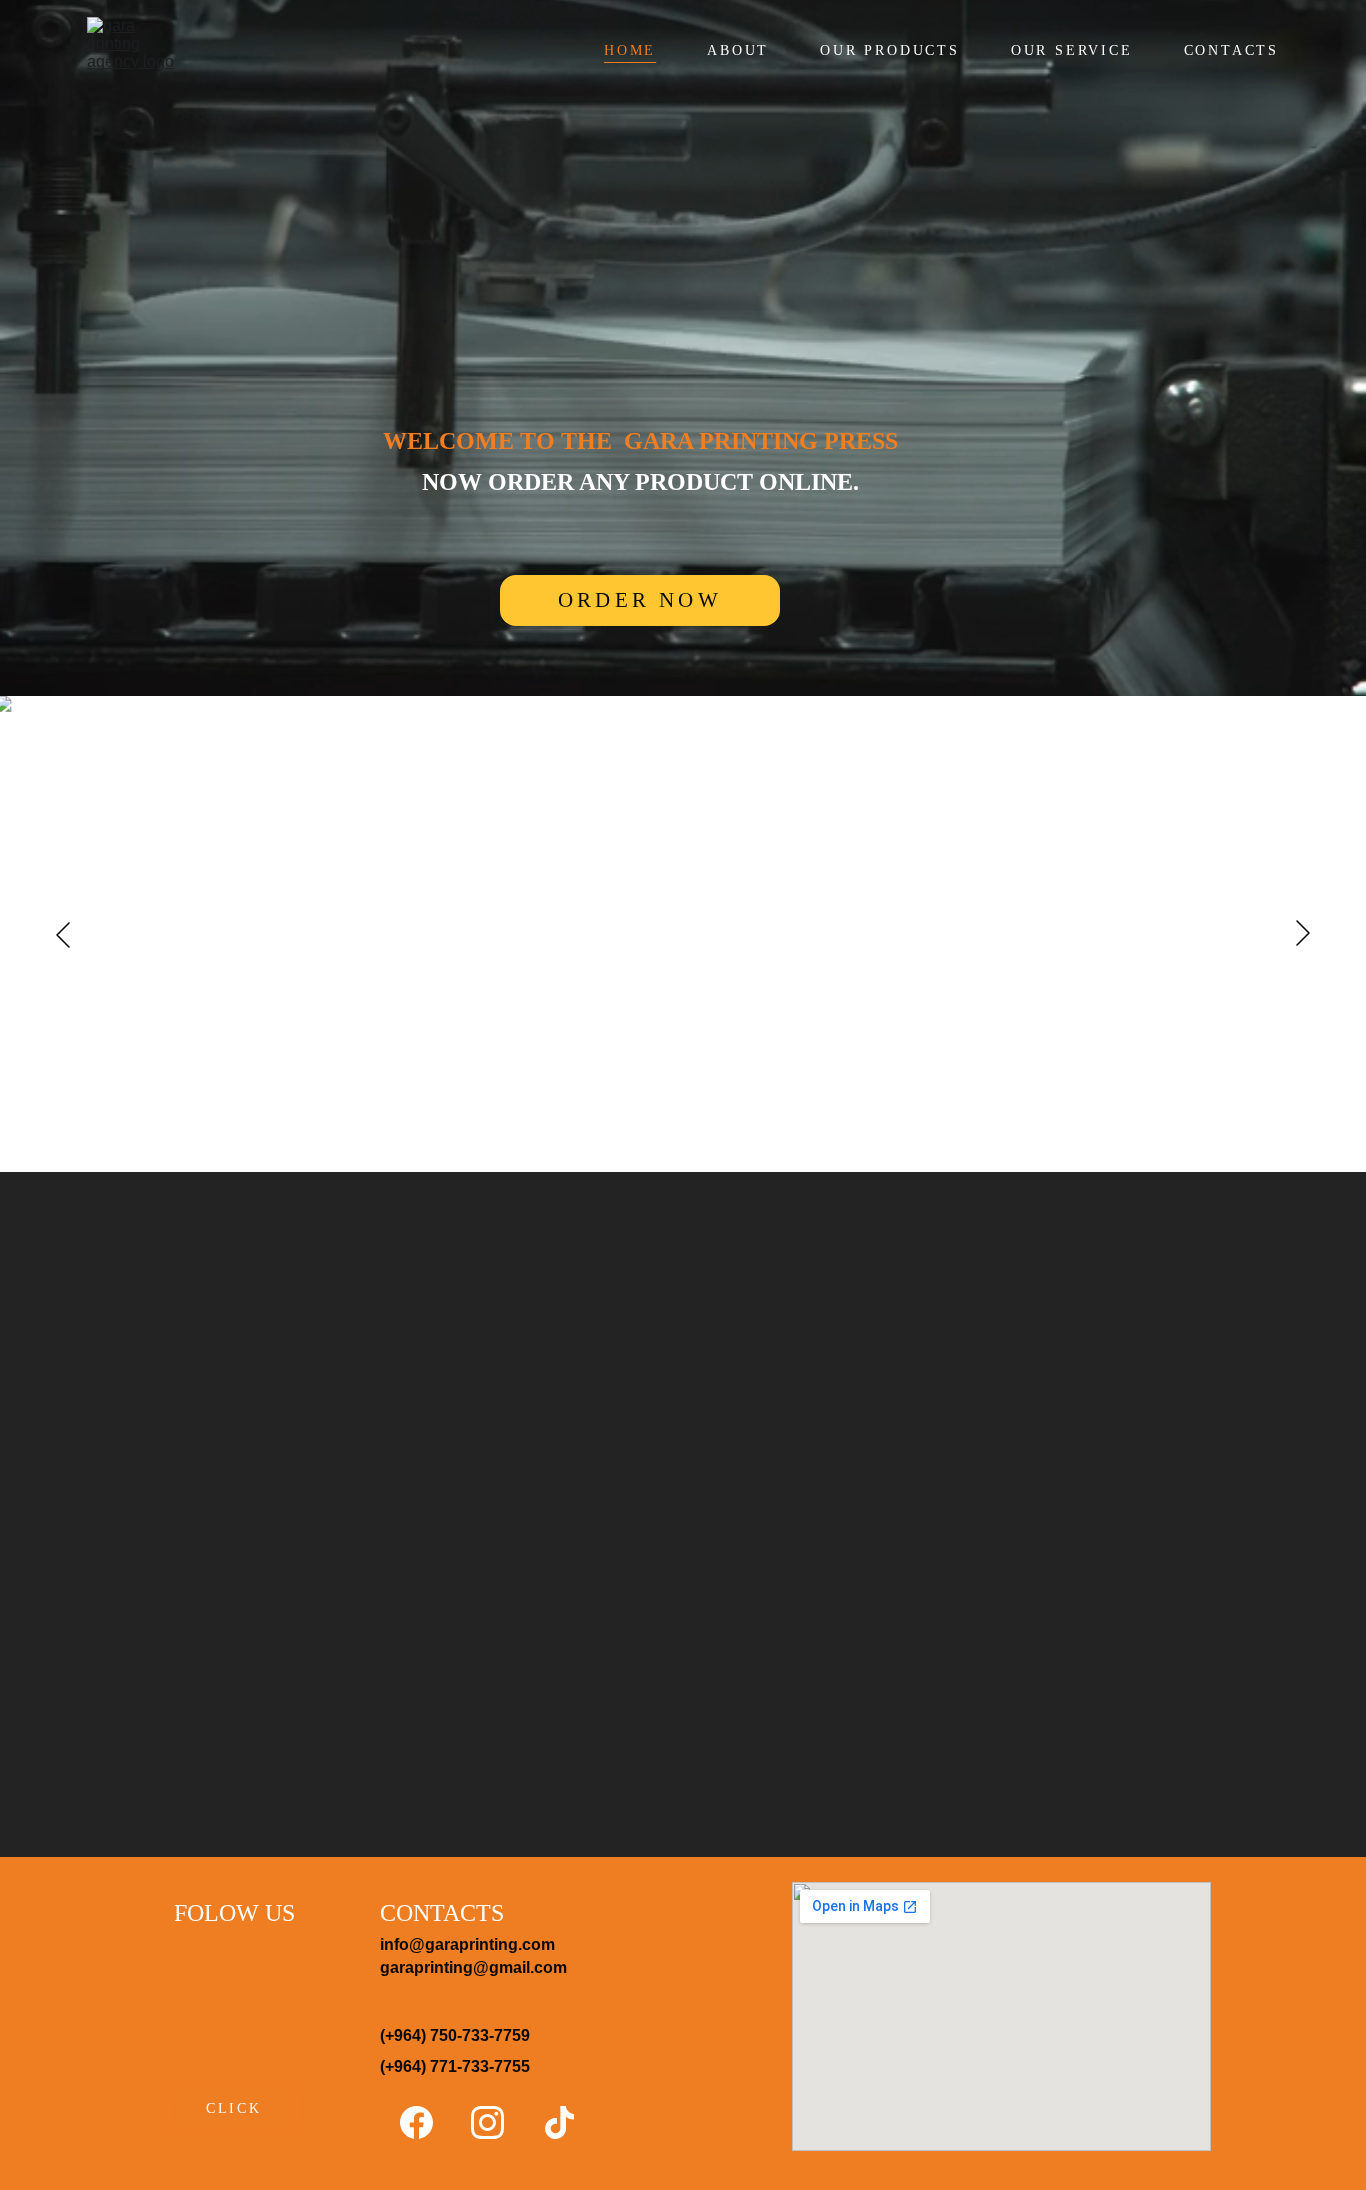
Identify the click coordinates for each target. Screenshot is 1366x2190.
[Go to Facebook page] (426, 2122)
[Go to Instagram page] (497, 2122)
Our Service (1072, 50)
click (234, 2108)
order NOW (640, 600)
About (738, 50)
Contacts (1231, 50)
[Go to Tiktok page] (559, 2122)
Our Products (890, 50)
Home (630, 50)
